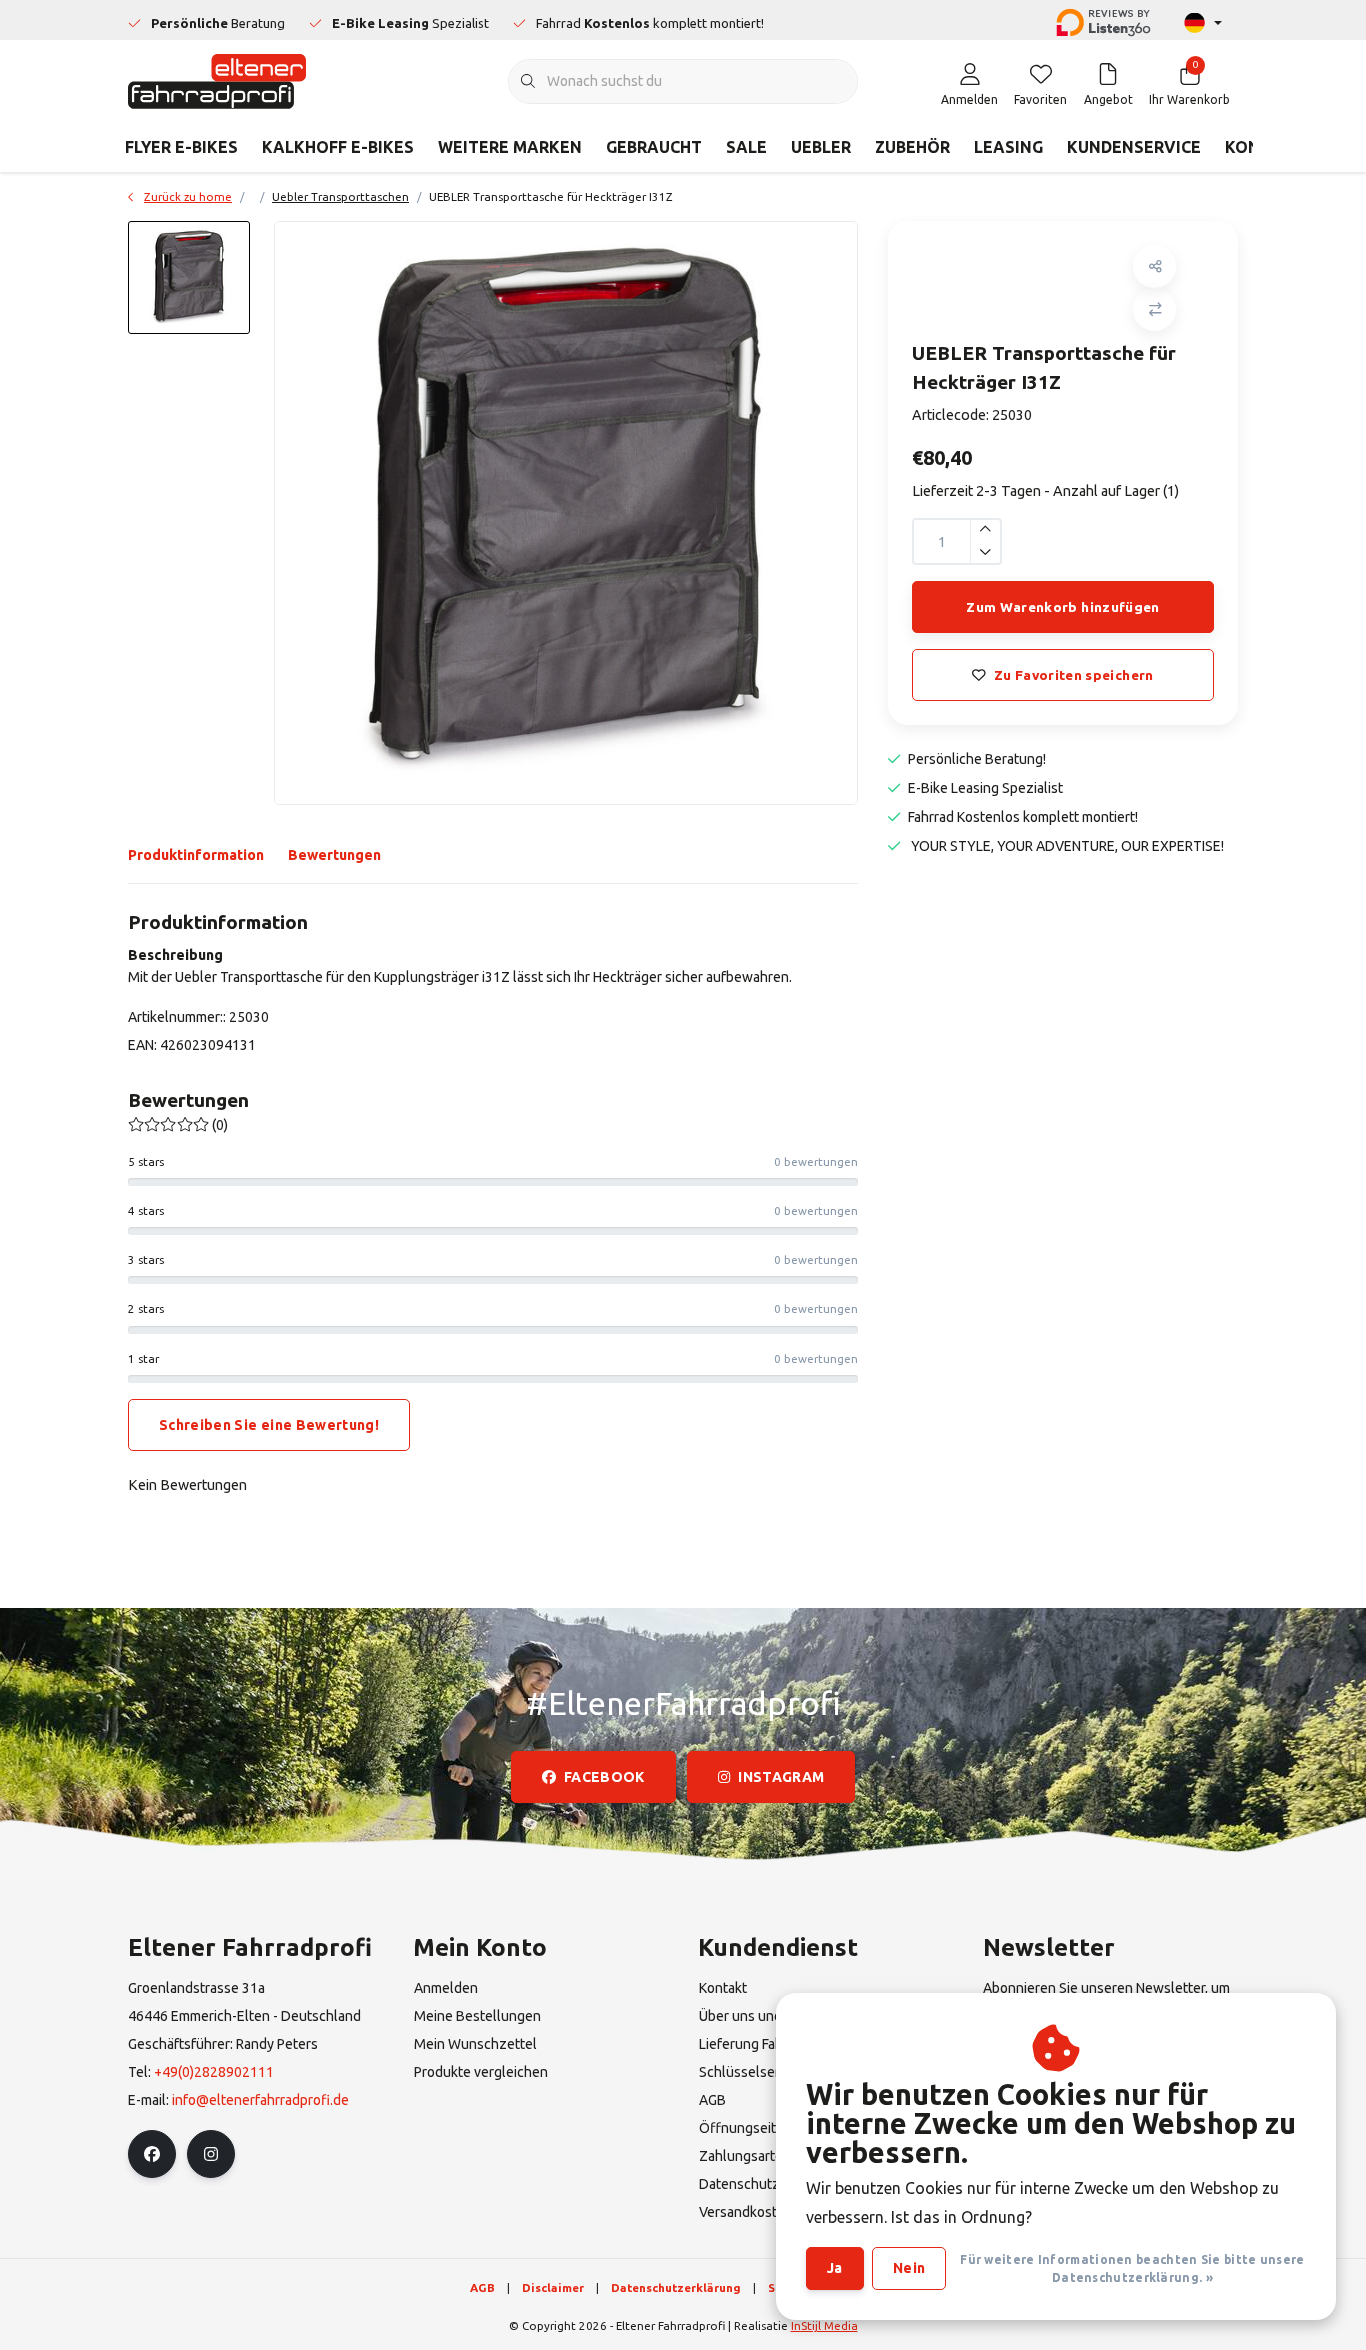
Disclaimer (553, 2287)
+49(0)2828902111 (214, 2072)
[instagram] (211, 2154)
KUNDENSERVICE (1134, 147)
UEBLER (821, 147)
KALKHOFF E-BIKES (338, 147)
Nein (909, 2268)
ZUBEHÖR (912, 147)
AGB (482, 2287)
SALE (746, 147)
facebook (604, 1777)
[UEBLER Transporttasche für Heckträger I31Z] (566, 513)
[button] (1154, 266)
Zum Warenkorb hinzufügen (1062, 607)
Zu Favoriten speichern (1073, 675)
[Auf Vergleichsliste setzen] (1154, 309)
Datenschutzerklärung (676, 2287)
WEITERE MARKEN (510, 147)
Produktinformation (196, 855)
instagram (781, 1777)
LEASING (1008, 147)
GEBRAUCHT (654, 147)
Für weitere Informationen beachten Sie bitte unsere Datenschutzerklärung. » (1132, 2268)
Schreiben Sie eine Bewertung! (269, 1425)
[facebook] (152, 2154)
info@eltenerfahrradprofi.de (260, 2100)
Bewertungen (334, 855)
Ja (835, 2268)
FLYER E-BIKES (181, 147)
